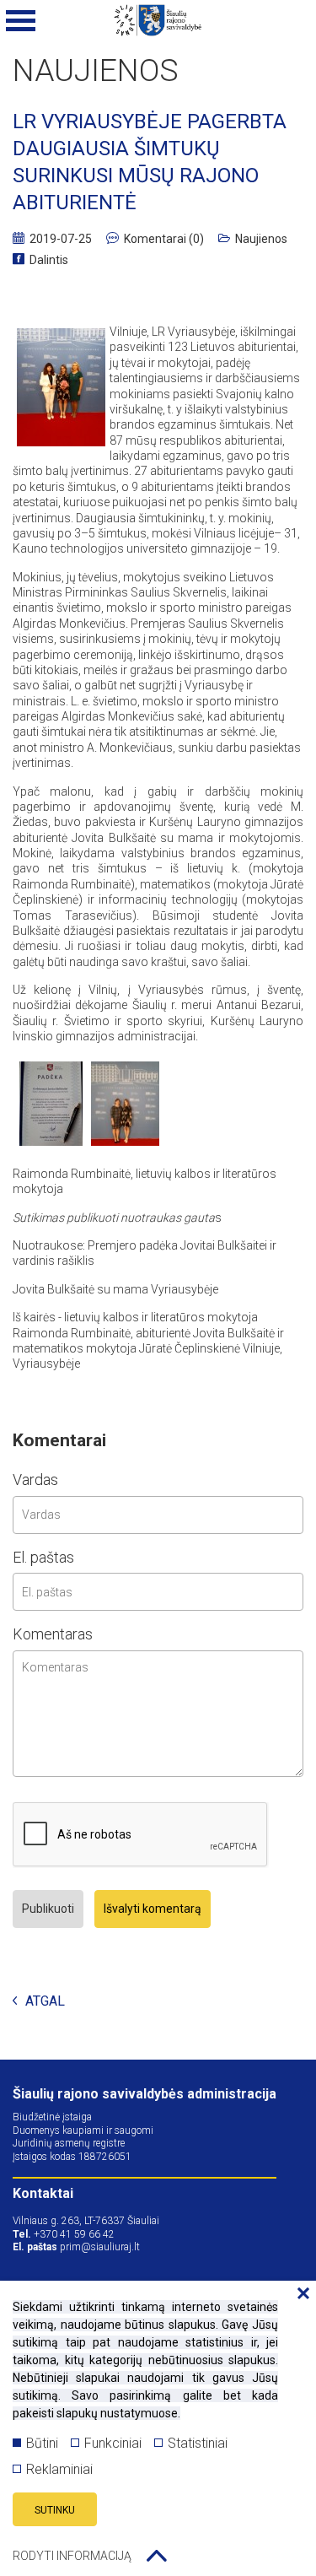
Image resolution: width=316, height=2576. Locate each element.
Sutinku (55, 2510)
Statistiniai (198, 2443)
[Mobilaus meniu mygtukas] (21, 21)
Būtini (42, 2443)
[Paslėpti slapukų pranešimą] (299, 2294)
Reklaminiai (59, 2469)
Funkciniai (113, 2443)
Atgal (45, 2002)
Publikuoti (48, 1909)
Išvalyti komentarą (153, 1909)
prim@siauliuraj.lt (100, 2247)
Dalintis (49, 260)
